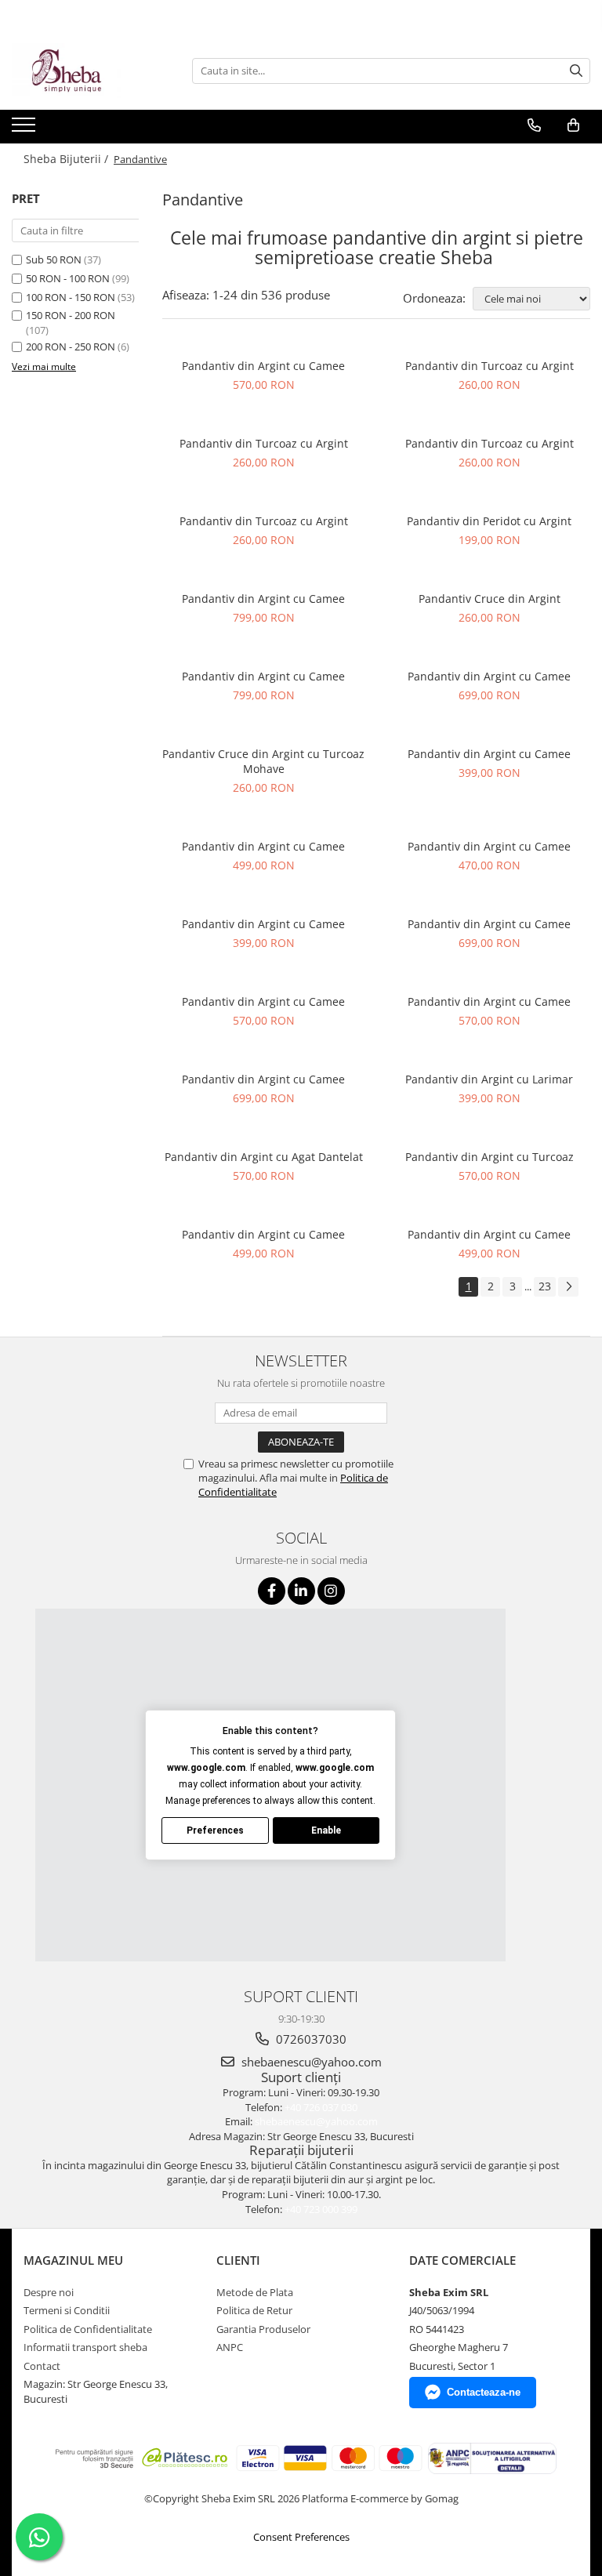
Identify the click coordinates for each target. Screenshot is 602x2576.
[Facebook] (272, 1591)
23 (545, 1286)
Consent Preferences (301, 2537)
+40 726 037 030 (321, 2107)
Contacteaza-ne (484, 2392)
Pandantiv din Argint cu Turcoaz (490, 1157)
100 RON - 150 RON (71, 297)
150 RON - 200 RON (71, 315)
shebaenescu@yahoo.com (310, 2062)
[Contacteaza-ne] (534, 125)
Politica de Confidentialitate (88, 2329)
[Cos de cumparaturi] (573, 125)
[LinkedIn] (301, 1591)
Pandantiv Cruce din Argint (490, 599)
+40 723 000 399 (321, 2209)
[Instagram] (331, 1591)
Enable (326, 1830)
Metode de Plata (255, 2292)
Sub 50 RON (54, 259)
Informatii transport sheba (85, 2347)
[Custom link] (25, 129)
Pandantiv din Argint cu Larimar (489, 1079)
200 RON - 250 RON (71, 346)
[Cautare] (576, 71)
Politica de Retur (254, 2310)
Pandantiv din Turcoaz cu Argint (490, 366)
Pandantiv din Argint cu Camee (263, 366)
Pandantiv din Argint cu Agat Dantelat (264, 1157)
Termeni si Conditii (67, 2310)
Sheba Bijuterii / (67, 159)
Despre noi (49, 2292)
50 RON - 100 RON (68, 278)
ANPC (230, 2347)
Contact (42, 2366)
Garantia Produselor (263, 2329)
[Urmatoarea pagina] (568, 1287)
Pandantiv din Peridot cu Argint (489, 521)
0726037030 (310, 2039)
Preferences (215, 1830)
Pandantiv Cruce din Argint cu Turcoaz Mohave (263, 761)
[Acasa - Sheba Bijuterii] (90, 71)
